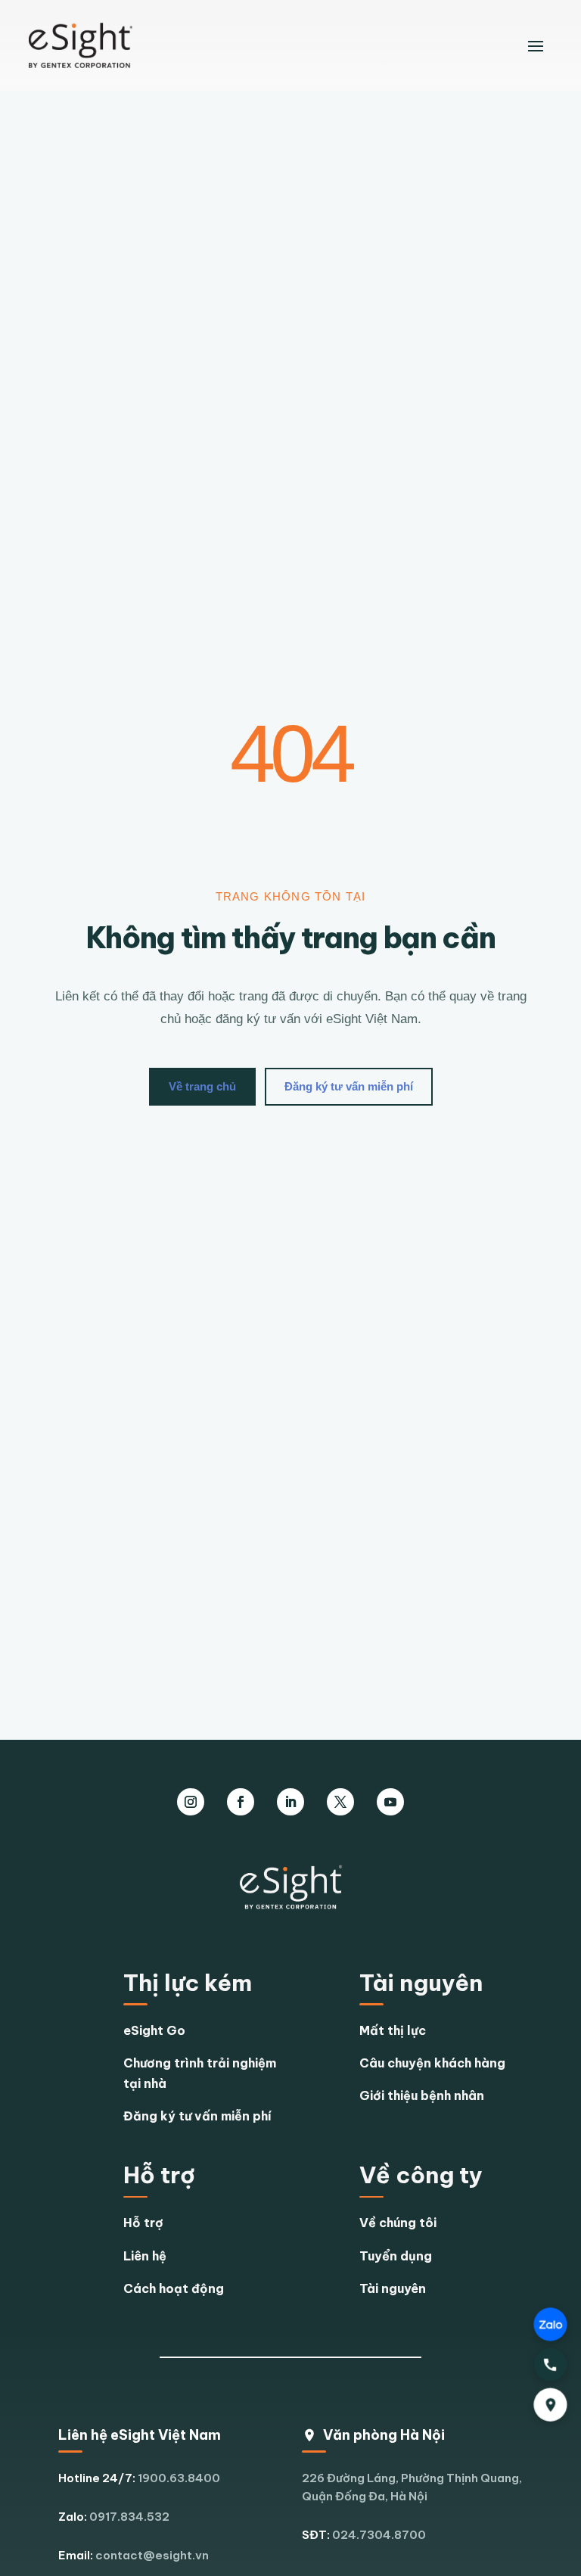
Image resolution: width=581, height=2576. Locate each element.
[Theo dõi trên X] (340, 1802)
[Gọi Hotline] (550, 2364)
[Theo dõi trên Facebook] (241, 1802)
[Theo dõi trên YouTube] (390, 1802)
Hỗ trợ (143, 2223)
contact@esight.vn (152, 2555)
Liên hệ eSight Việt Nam (140, 2435)
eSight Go (154, 2030)
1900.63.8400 (179, 2478)
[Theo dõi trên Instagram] (191, 1802)
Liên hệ (145, 2256)
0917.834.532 (129, 2517)
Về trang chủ (202, 1086)
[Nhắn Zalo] (550, 2324)
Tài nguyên (393, 2288)
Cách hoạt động (174, 2288)
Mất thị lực (393, 2030)
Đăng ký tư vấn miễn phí (349, 1086)
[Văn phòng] (550, 2405)
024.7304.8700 (379, 2535)
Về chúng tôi (398, 2223)
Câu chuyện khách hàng (432, 2063)
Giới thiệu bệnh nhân (422, 2095)
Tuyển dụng (396, 2256)
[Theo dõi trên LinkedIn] (290, 1802)
